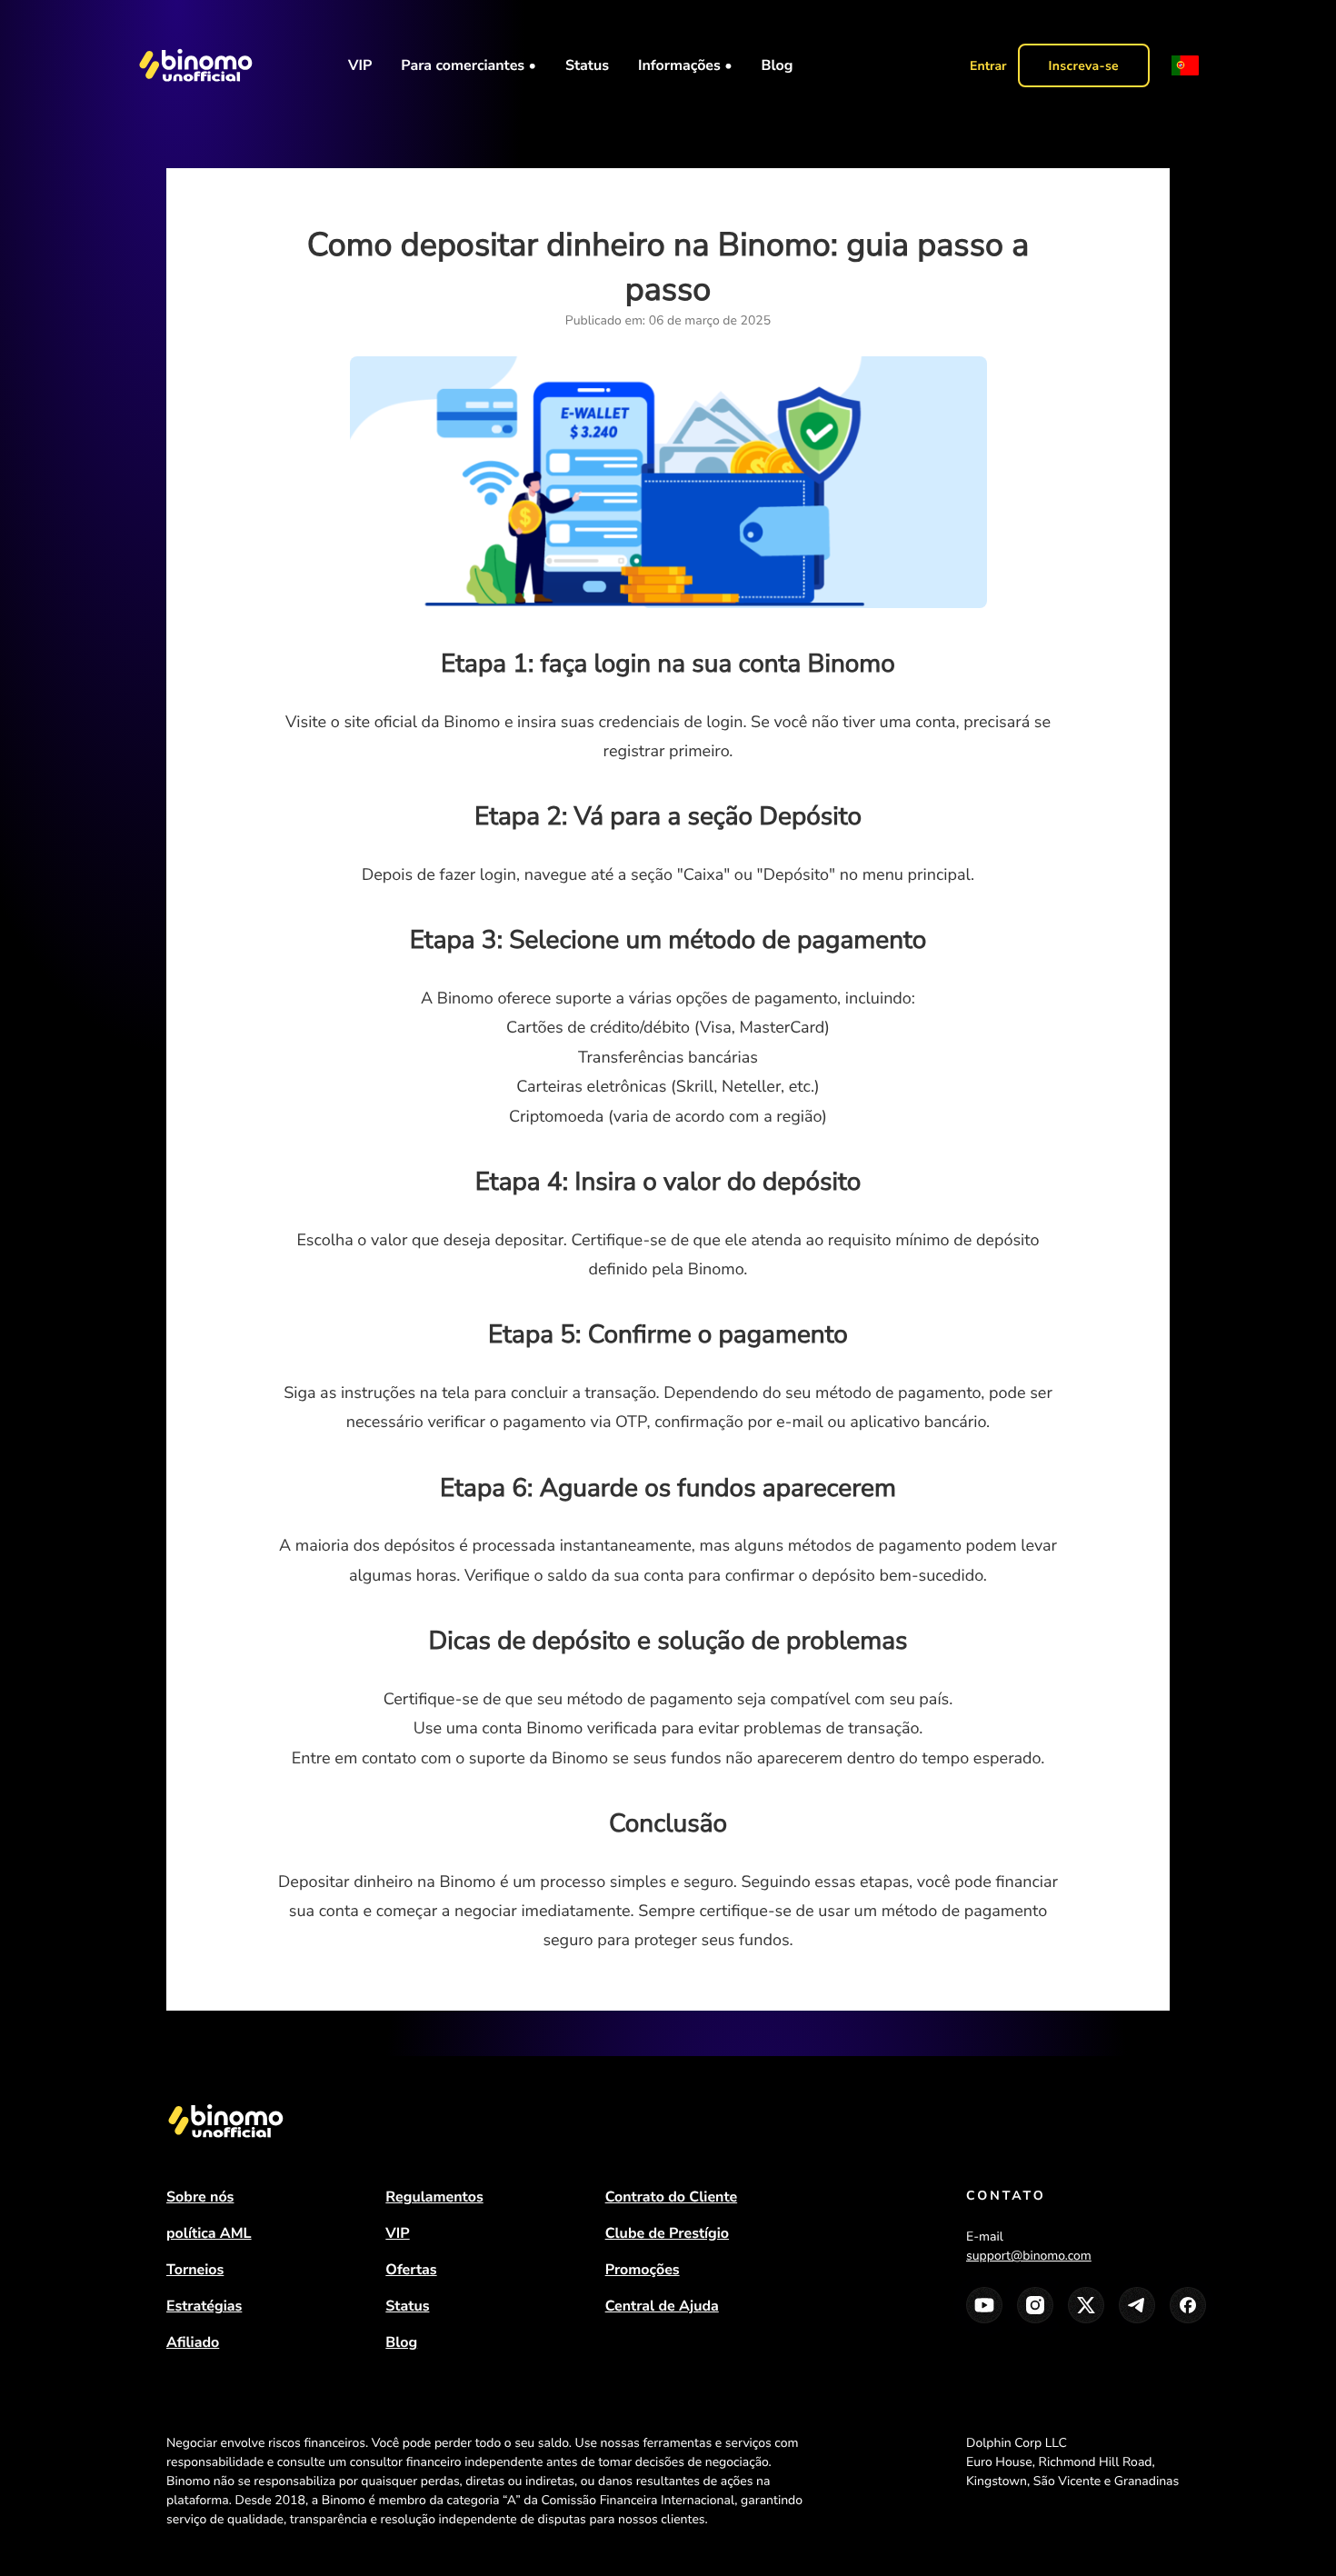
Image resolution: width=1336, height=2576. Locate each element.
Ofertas (411, 2270)
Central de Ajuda (662, 2306)
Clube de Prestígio (667, 2233)
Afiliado (193, 2342)
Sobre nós (200, 2197)
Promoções (643, 2270)
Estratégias (204, 2306)
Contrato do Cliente (672, 2197)
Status (587, 65)
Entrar (988, 66)
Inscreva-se (1084, 66)
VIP (360, 65)
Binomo (188, 2481)
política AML (209, 2233)
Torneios (195, 2270)
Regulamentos (434, 2197)
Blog (778, 65)
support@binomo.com (1029, 2256)
